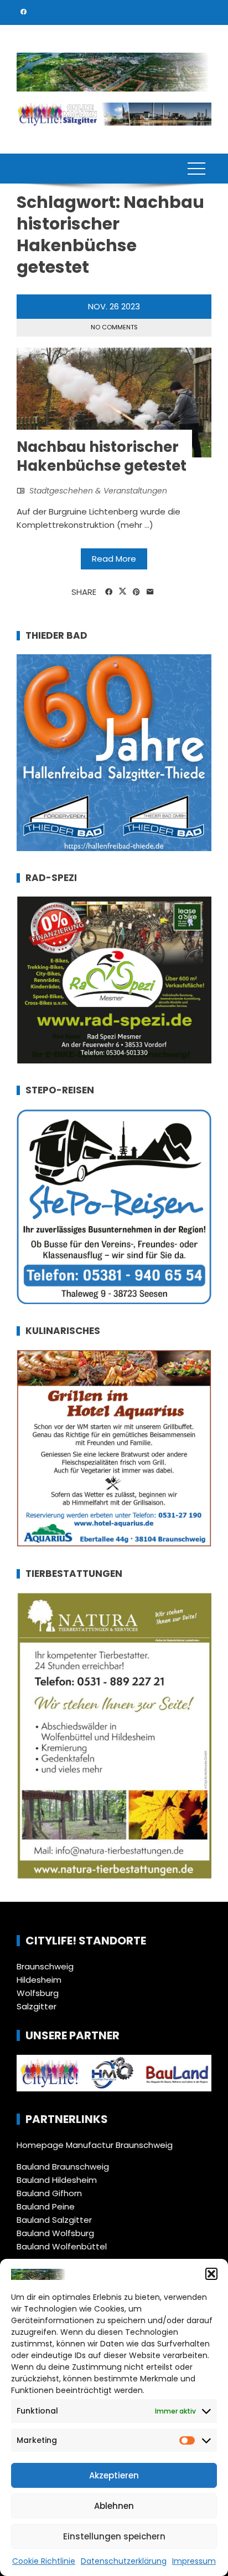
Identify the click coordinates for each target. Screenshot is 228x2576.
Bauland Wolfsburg (55, 2233)
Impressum (194, 2561)
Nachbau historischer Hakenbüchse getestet (102, 456)
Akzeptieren (114, 2475)
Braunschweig (45, 1966)
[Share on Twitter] (123, 592)
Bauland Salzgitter (54, 2220)
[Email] (150, 592)
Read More (114, 559)
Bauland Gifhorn (49, 2193)
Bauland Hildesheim (57, 2180)
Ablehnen (114, 2506)
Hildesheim (39, 1980)
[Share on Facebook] (109, 592)
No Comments (114, 327)
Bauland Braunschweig (63, 2167)
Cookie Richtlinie (44, 2561)
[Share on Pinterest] (136, 592)
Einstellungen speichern (114, 2536)
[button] (211, 2274)
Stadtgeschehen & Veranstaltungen (98, 491)
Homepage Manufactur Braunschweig (95, 2145)
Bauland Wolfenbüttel (62, 2246)
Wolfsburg (38, 1993)
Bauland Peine (46, 2206)
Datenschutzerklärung (124, 2561)
